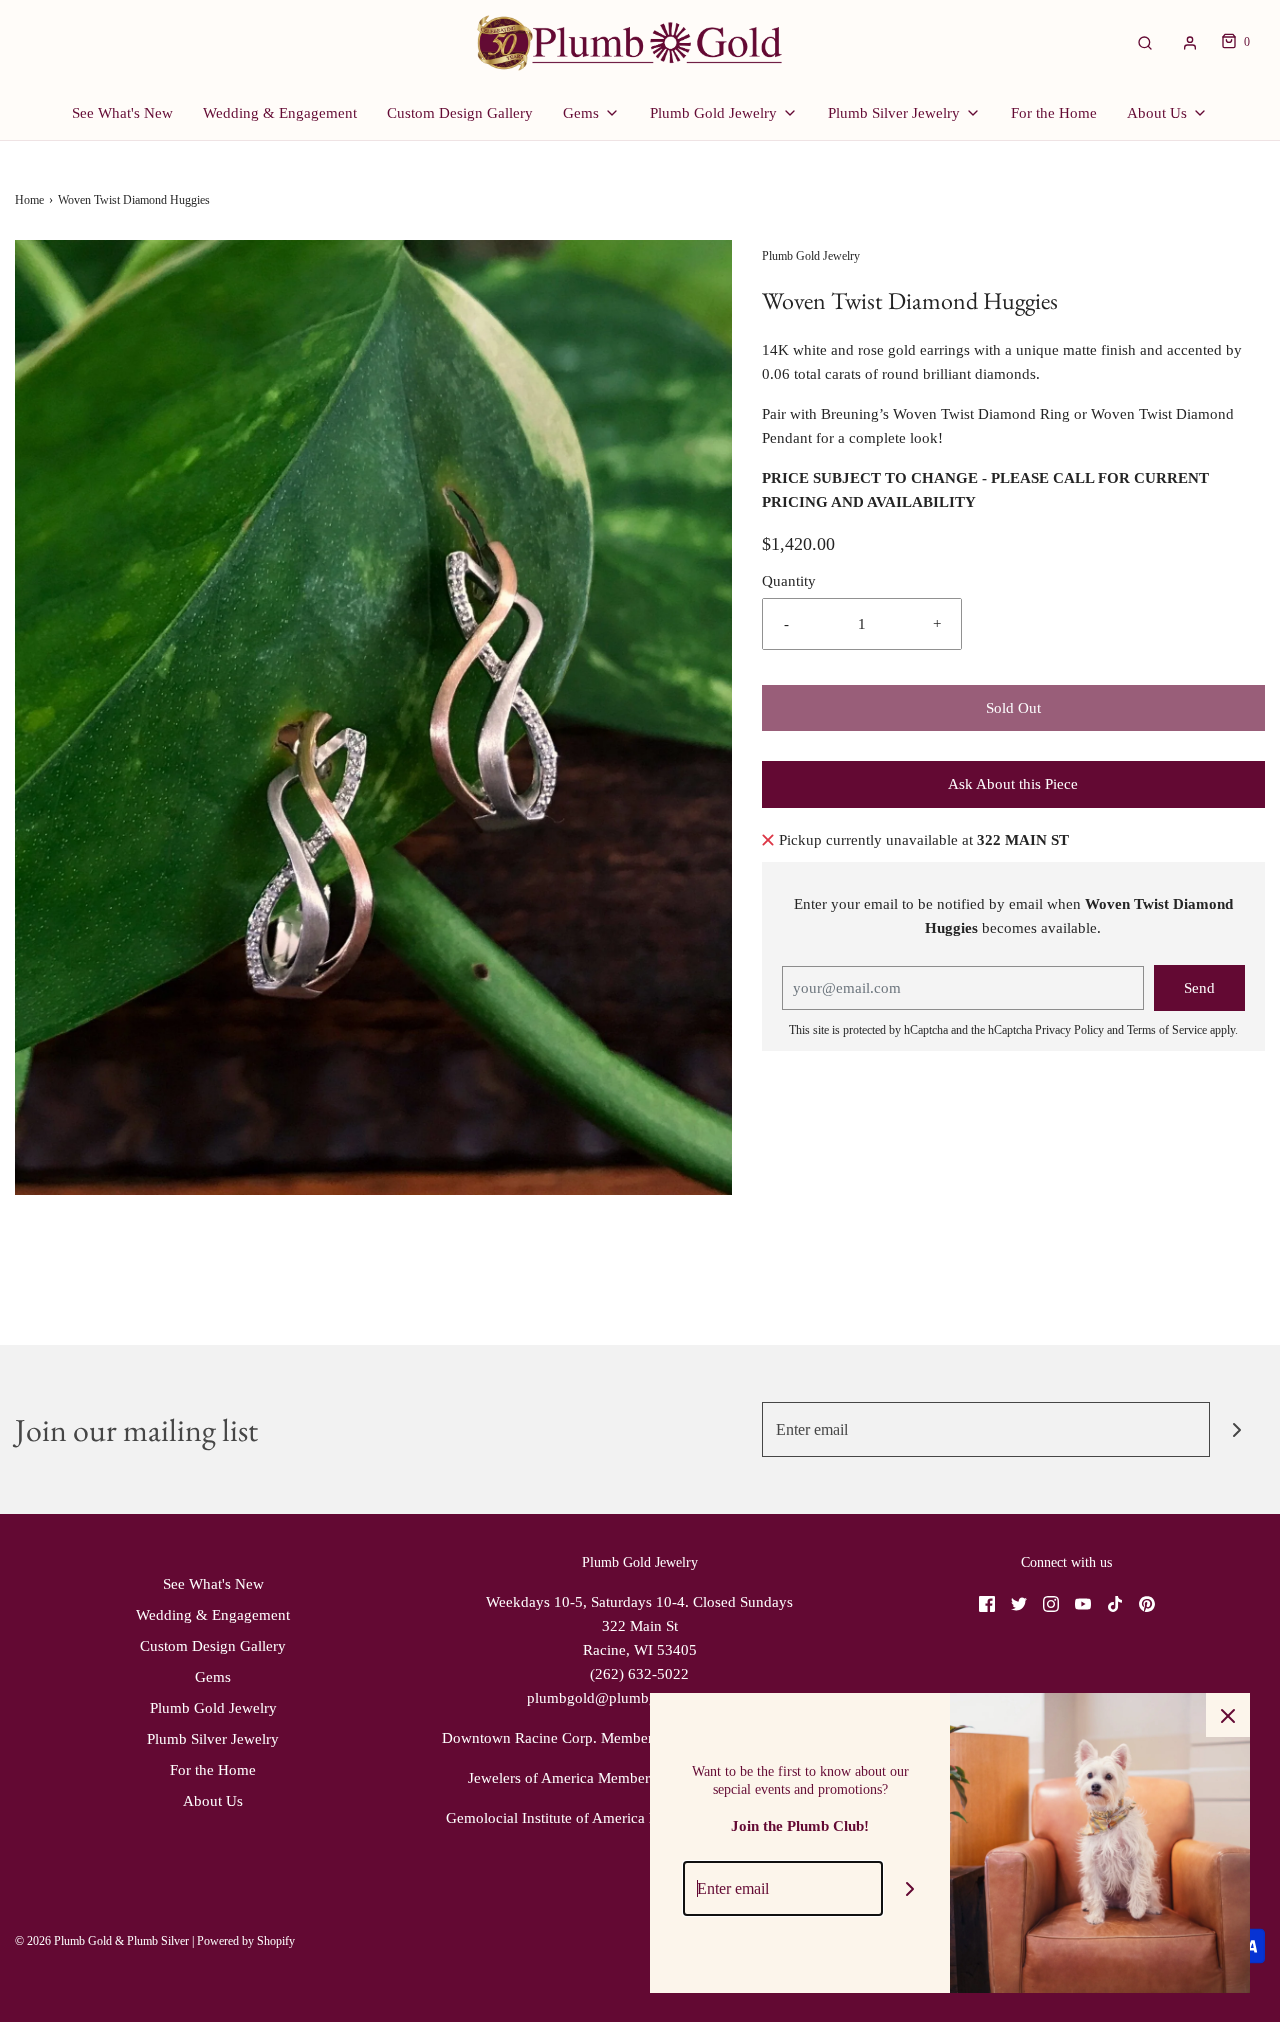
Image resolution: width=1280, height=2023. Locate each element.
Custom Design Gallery (460, 113)
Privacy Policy (1069, 1030)
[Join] (1237, 1429)
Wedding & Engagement (280, 113)
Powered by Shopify (246, 1941)
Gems (213, 1677)
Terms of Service (1167, 1030)
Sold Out (1013, 708)
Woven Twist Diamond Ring (981, 414)
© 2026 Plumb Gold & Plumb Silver (102, 1941)
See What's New (122, 113)
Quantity (789, 581)
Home (29, 200)
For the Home (1054, 113)
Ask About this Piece (1013, 784)
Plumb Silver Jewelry (213, 1739)
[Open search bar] (1145, 42)
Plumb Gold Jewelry (213, 1708)
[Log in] (1190, 43)
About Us (213, 1801)
